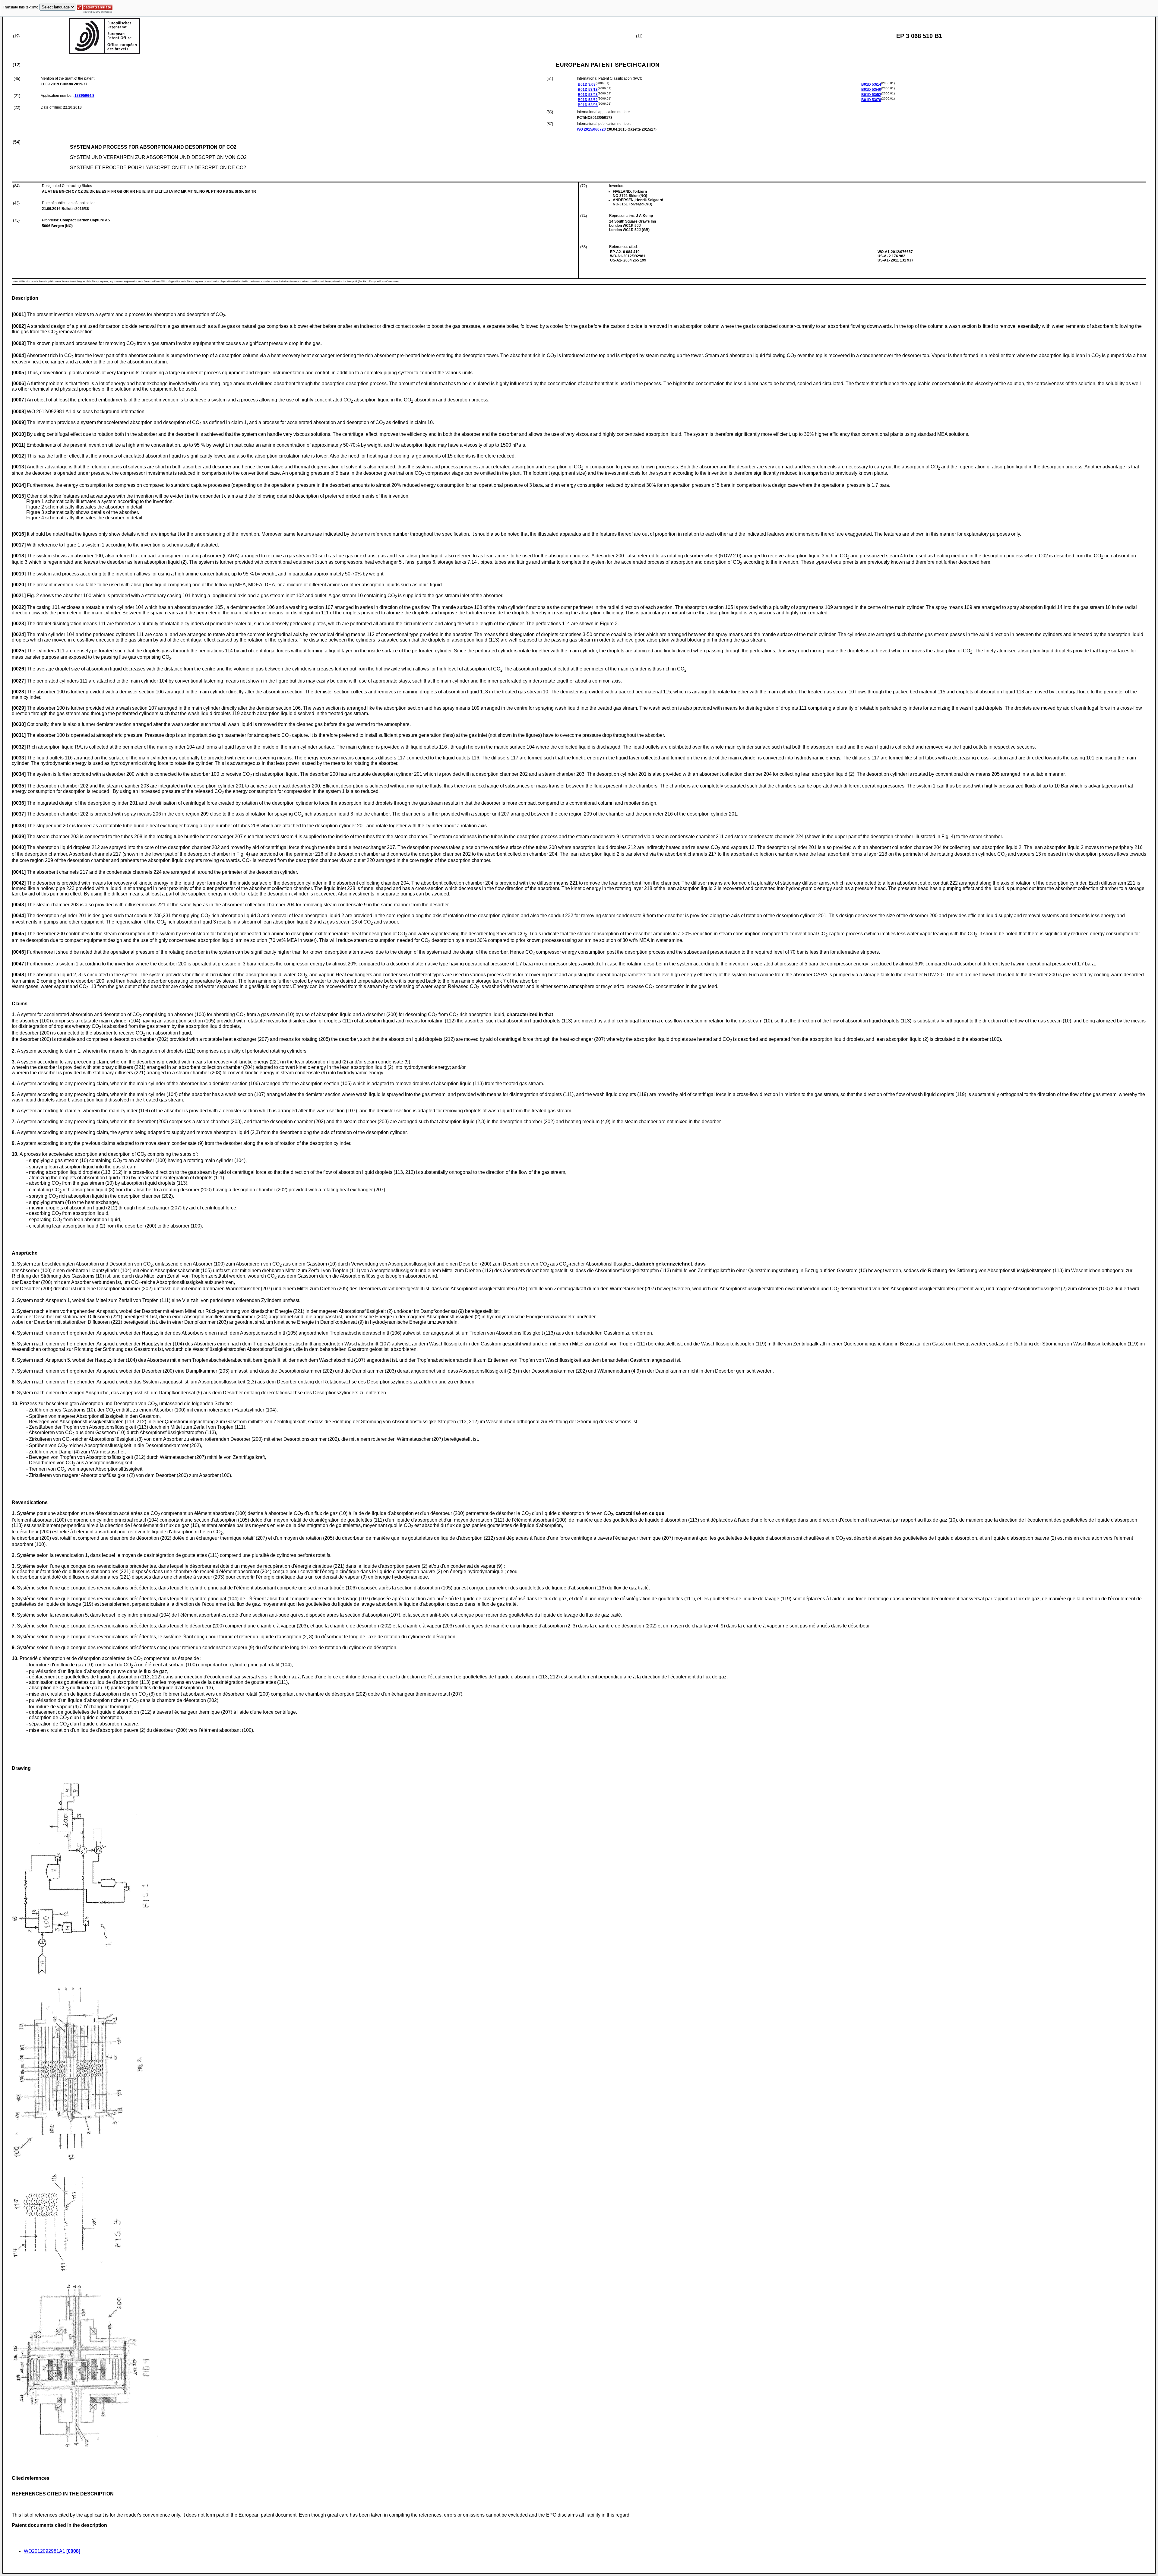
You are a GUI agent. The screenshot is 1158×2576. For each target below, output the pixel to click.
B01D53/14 (871, 84)
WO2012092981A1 (44, 2551)
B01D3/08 (587, 84)
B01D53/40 (871, 90)
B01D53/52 (871, 95)
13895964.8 (84, 96)
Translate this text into (21, 7)
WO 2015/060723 (591, 129)
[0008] (73, 2551)
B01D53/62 (588, 100)
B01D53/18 (588, 90)
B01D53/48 (588, 95)
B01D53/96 (588, 105)
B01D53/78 (871, 100)
